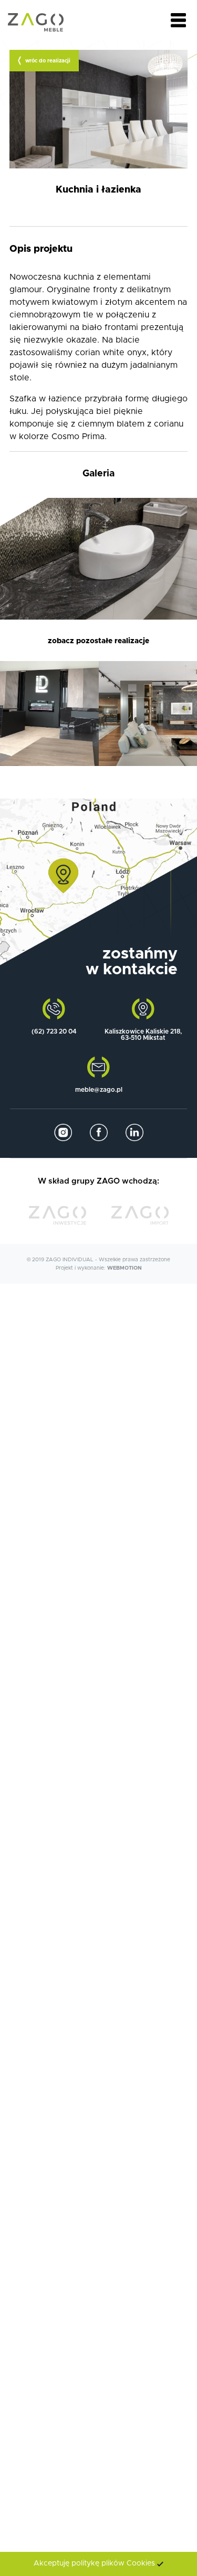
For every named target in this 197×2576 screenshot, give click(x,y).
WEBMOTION (125, 1268)
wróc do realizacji (48, 61)
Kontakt (98, 978)
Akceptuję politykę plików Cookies (94, 2563)
